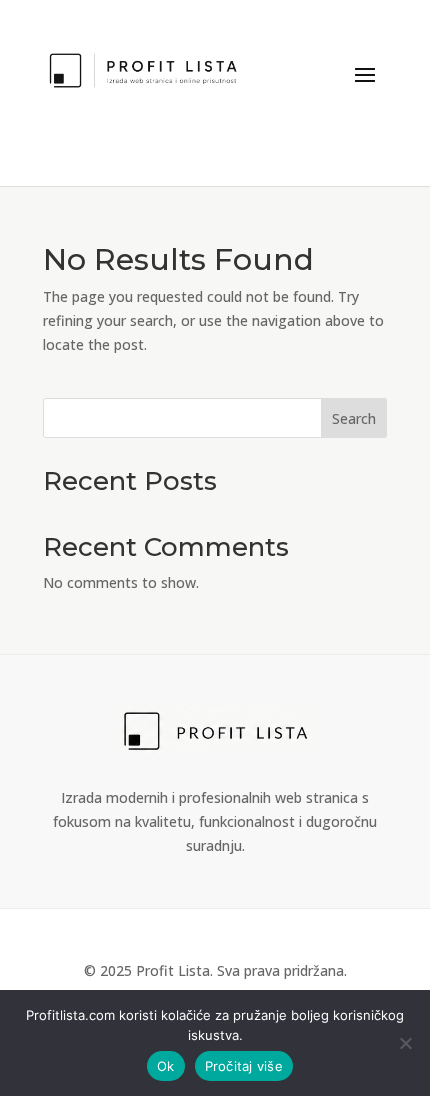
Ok (166, 1066)
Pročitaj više (244, 1066)
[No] (405, 1043)
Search (354, 418)
